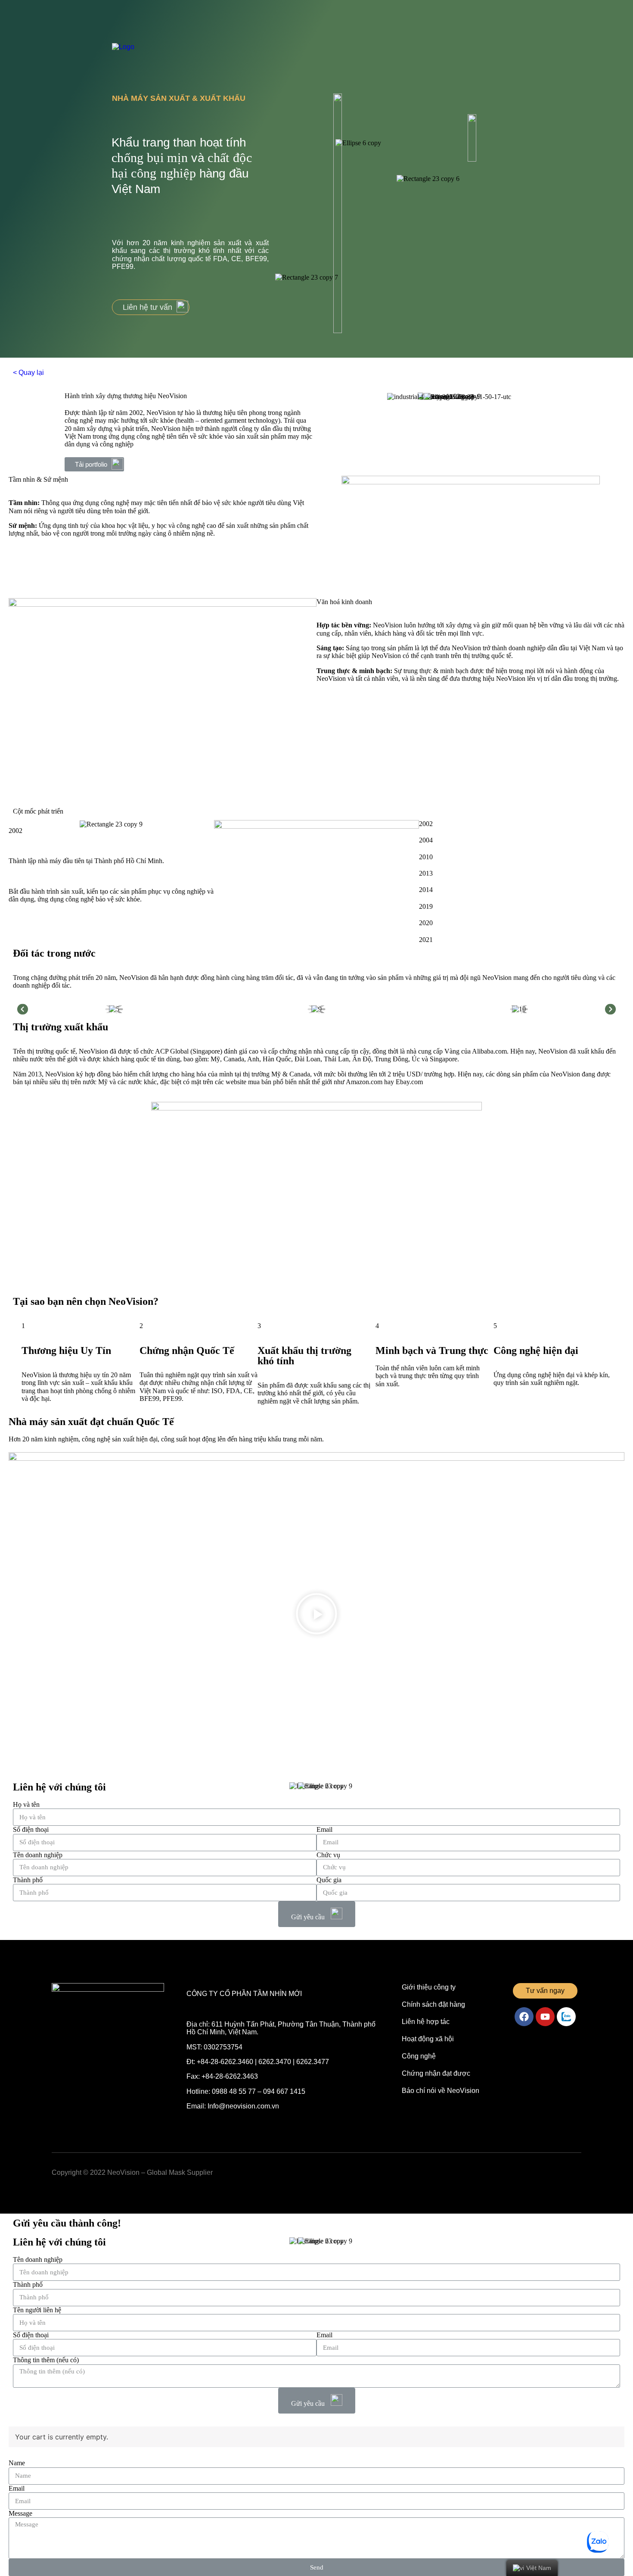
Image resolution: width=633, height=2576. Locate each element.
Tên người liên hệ (37, 2310)
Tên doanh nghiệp (38, 1855)
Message (20, 2513)
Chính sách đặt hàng (433, 2004)
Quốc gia (329, 1880)
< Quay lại (28, 373)
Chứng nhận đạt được (436, 2073)
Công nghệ (419, 2056)
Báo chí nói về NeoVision (441, 2091)
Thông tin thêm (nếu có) (46, 2360)
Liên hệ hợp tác (426, 2022)
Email (324, 1829)
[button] (151, 307)
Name (17, 2463)
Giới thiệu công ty (429, 1987)
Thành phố (28, 1880)
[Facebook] (524, 2017)
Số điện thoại (31, 1829)
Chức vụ (328, 1855)
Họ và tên (26, 1804)
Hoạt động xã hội (428, 2039)
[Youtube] (545, 2017)
